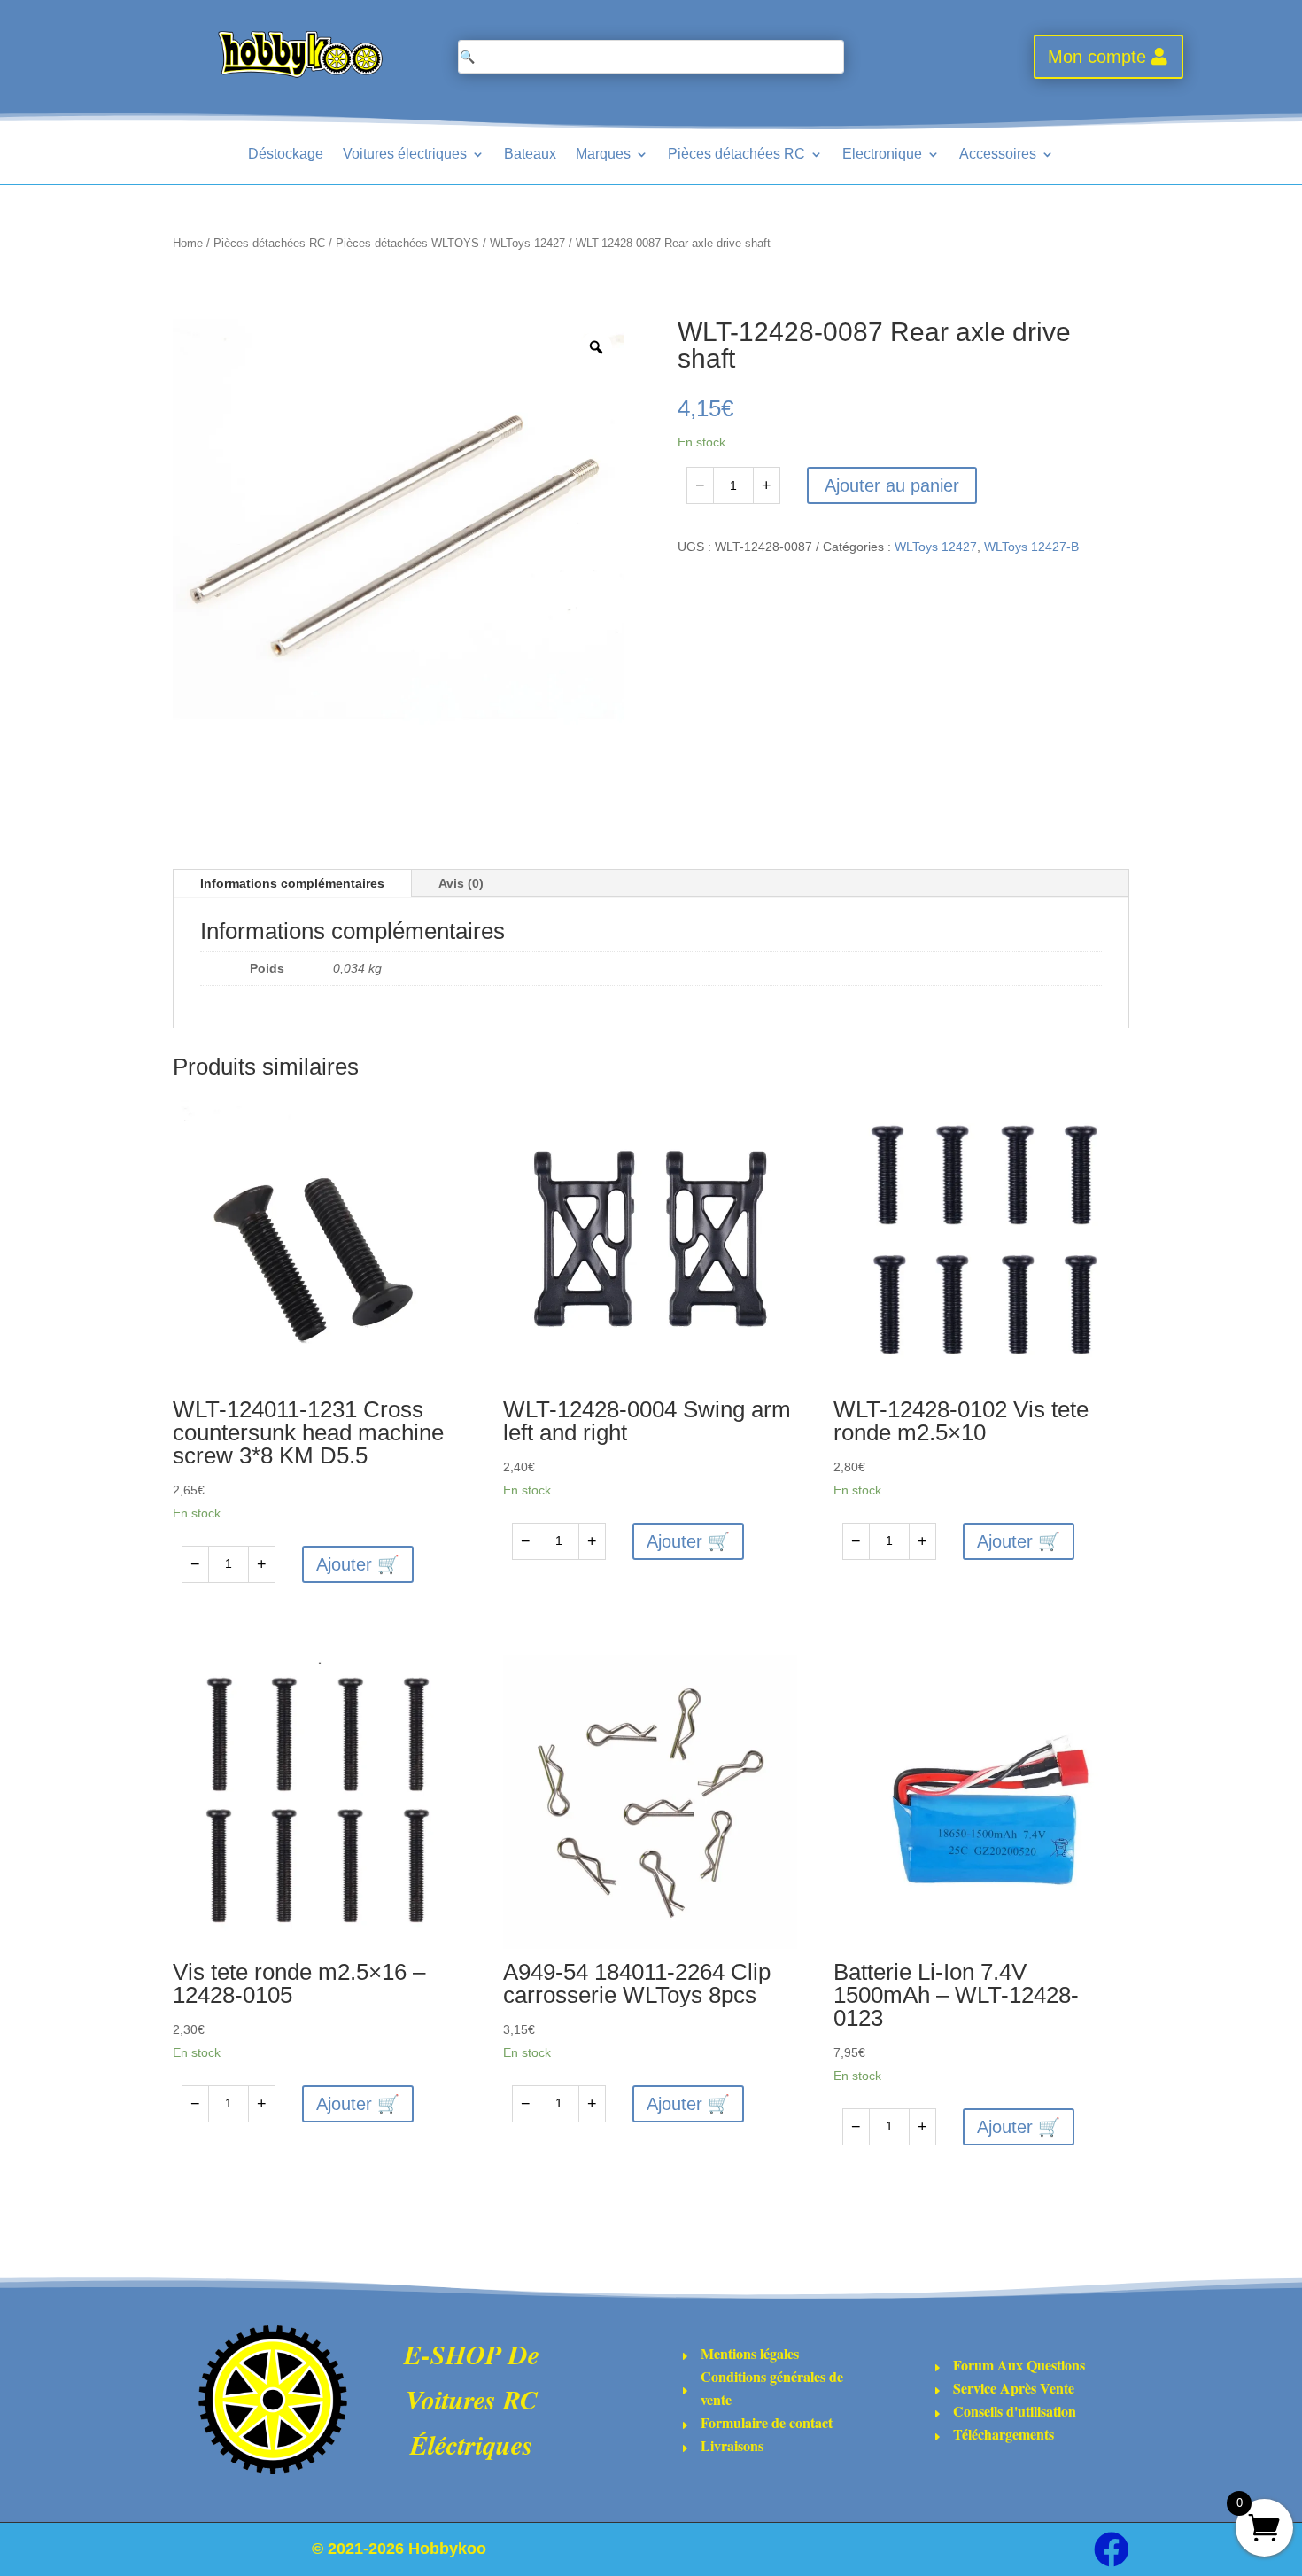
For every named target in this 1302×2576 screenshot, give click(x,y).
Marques (603, 154)
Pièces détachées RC (736, 154)
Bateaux (530, 154)
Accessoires (998, 154)
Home (188, 243)
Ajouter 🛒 (358, 1564)
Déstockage (286, 154)
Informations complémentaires (292, 883)
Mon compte (1097, 57)
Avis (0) (461, 883)
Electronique (882, 154)
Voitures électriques (405, 154)
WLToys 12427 (527, 243)
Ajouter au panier (892, 485)
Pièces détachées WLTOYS (407, 243)
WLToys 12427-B (1031, 547)
